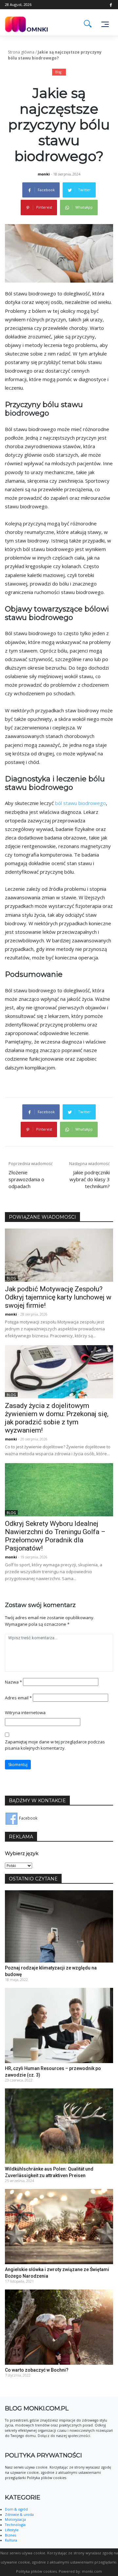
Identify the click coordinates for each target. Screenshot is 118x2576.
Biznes (10, 2535)
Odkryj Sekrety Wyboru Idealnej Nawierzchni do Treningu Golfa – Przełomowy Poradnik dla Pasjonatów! (55, 1536)
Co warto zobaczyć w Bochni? (37, 2370)
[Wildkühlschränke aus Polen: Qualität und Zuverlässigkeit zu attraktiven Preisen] (59, 2126)
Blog (58, 72)
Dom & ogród (16, 2509)
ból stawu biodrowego (80, 803)
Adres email (18, 1698)
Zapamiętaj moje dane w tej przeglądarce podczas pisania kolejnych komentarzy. (55, 1745)
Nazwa (13, 1682)
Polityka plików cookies (36, 2571)
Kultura (11, 2540)
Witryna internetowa (25, 1713)
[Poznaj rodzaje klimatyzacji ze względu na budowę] (59, 1926)
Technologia (15, 2525)
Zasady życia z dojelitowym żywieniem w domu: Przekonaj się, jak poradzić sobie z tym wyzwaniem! (57, 1418)
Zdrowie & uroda (19, 2515)
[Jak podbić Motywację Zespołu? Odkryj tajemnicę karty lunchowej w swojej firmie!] (59, 1255)
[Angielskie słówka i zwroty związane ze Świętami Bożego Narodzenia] (59, 2226)
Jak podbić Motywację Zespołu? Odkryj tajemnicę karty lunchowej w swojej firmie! (58, 1297)
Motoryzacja (15, 2519)
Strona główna (21, 52)
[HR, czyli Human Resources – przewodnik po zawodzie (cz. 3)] (59, 2025)
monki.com (92, 2571)
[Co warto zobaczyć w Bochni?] (59, 2327)
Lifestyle (12, 2530)
